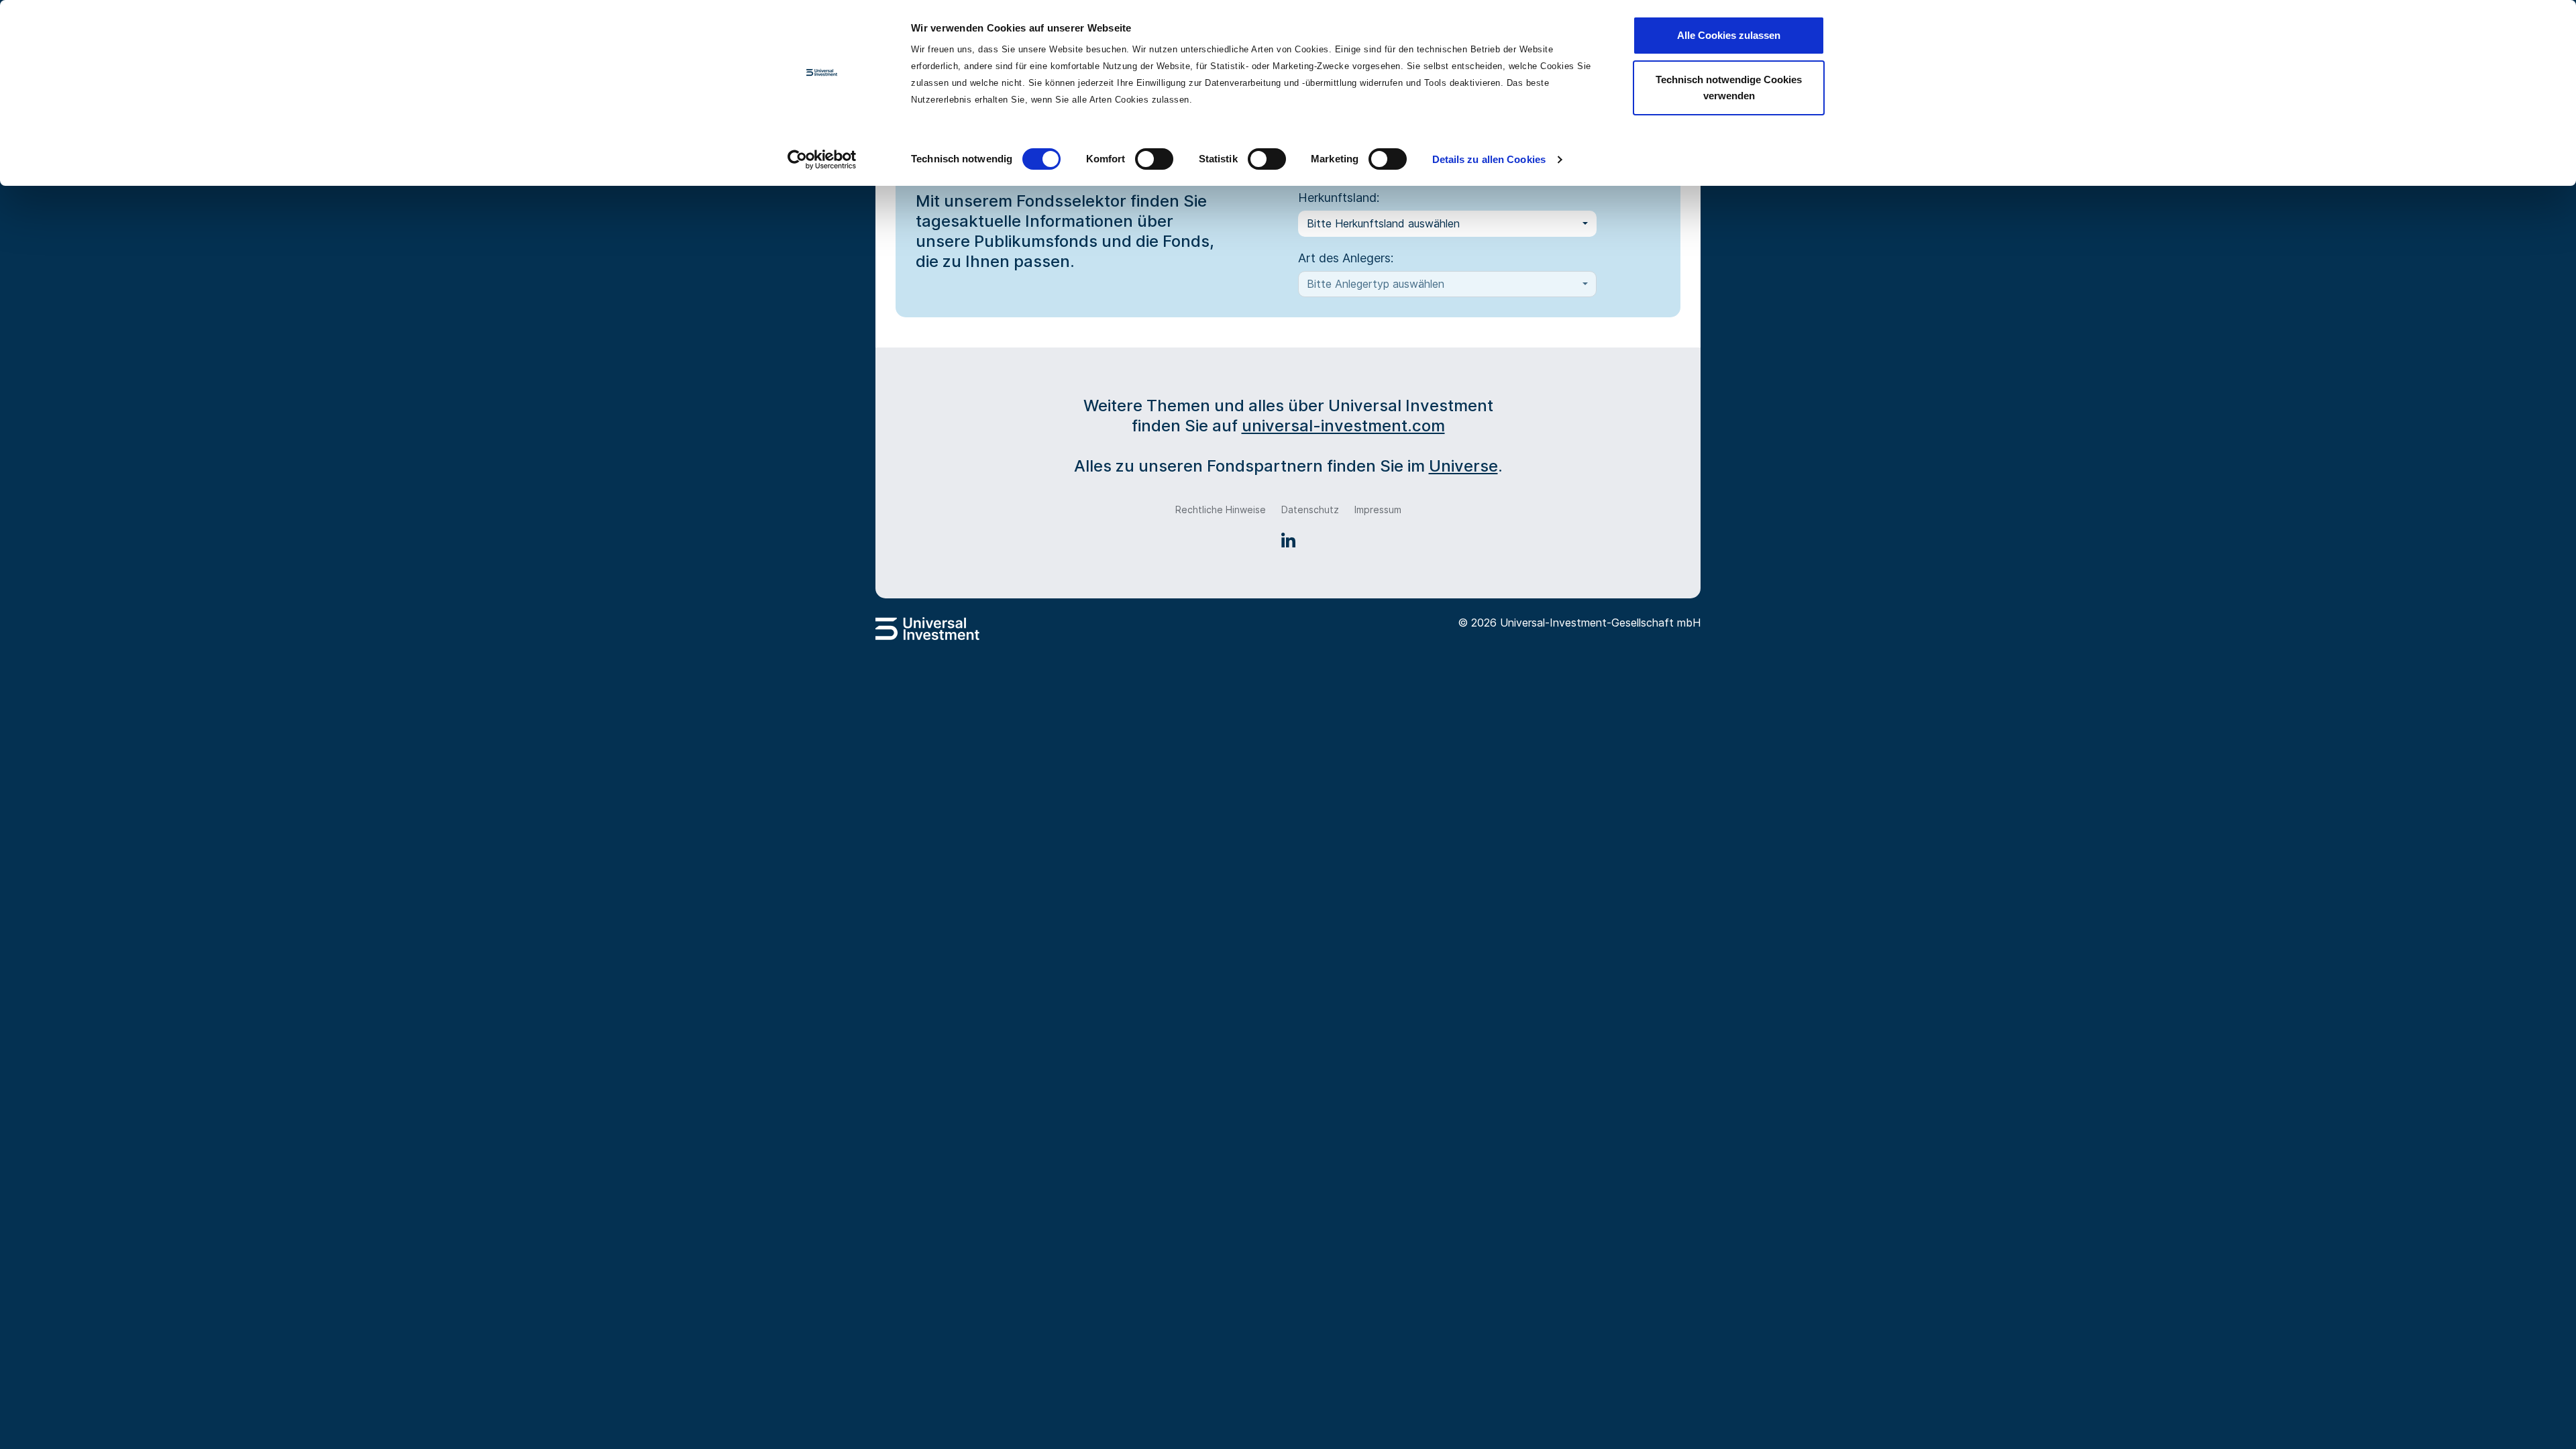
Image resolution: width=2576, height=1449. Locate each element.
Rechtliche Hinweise (1221, 509)
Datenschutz (1310, 509)
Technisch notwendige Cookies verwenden (1729, 88)
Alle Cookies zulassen (1729, 35)
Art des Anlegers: (1346, 258)
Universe (1463, 466)
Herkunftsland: (1339, 198)
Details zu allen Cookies (1489, 159)
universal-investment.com (1343, 426)
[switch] (1154, 159)
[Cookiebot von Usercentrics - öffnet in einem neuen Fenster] (822, 160)
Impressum (1378, 509)
